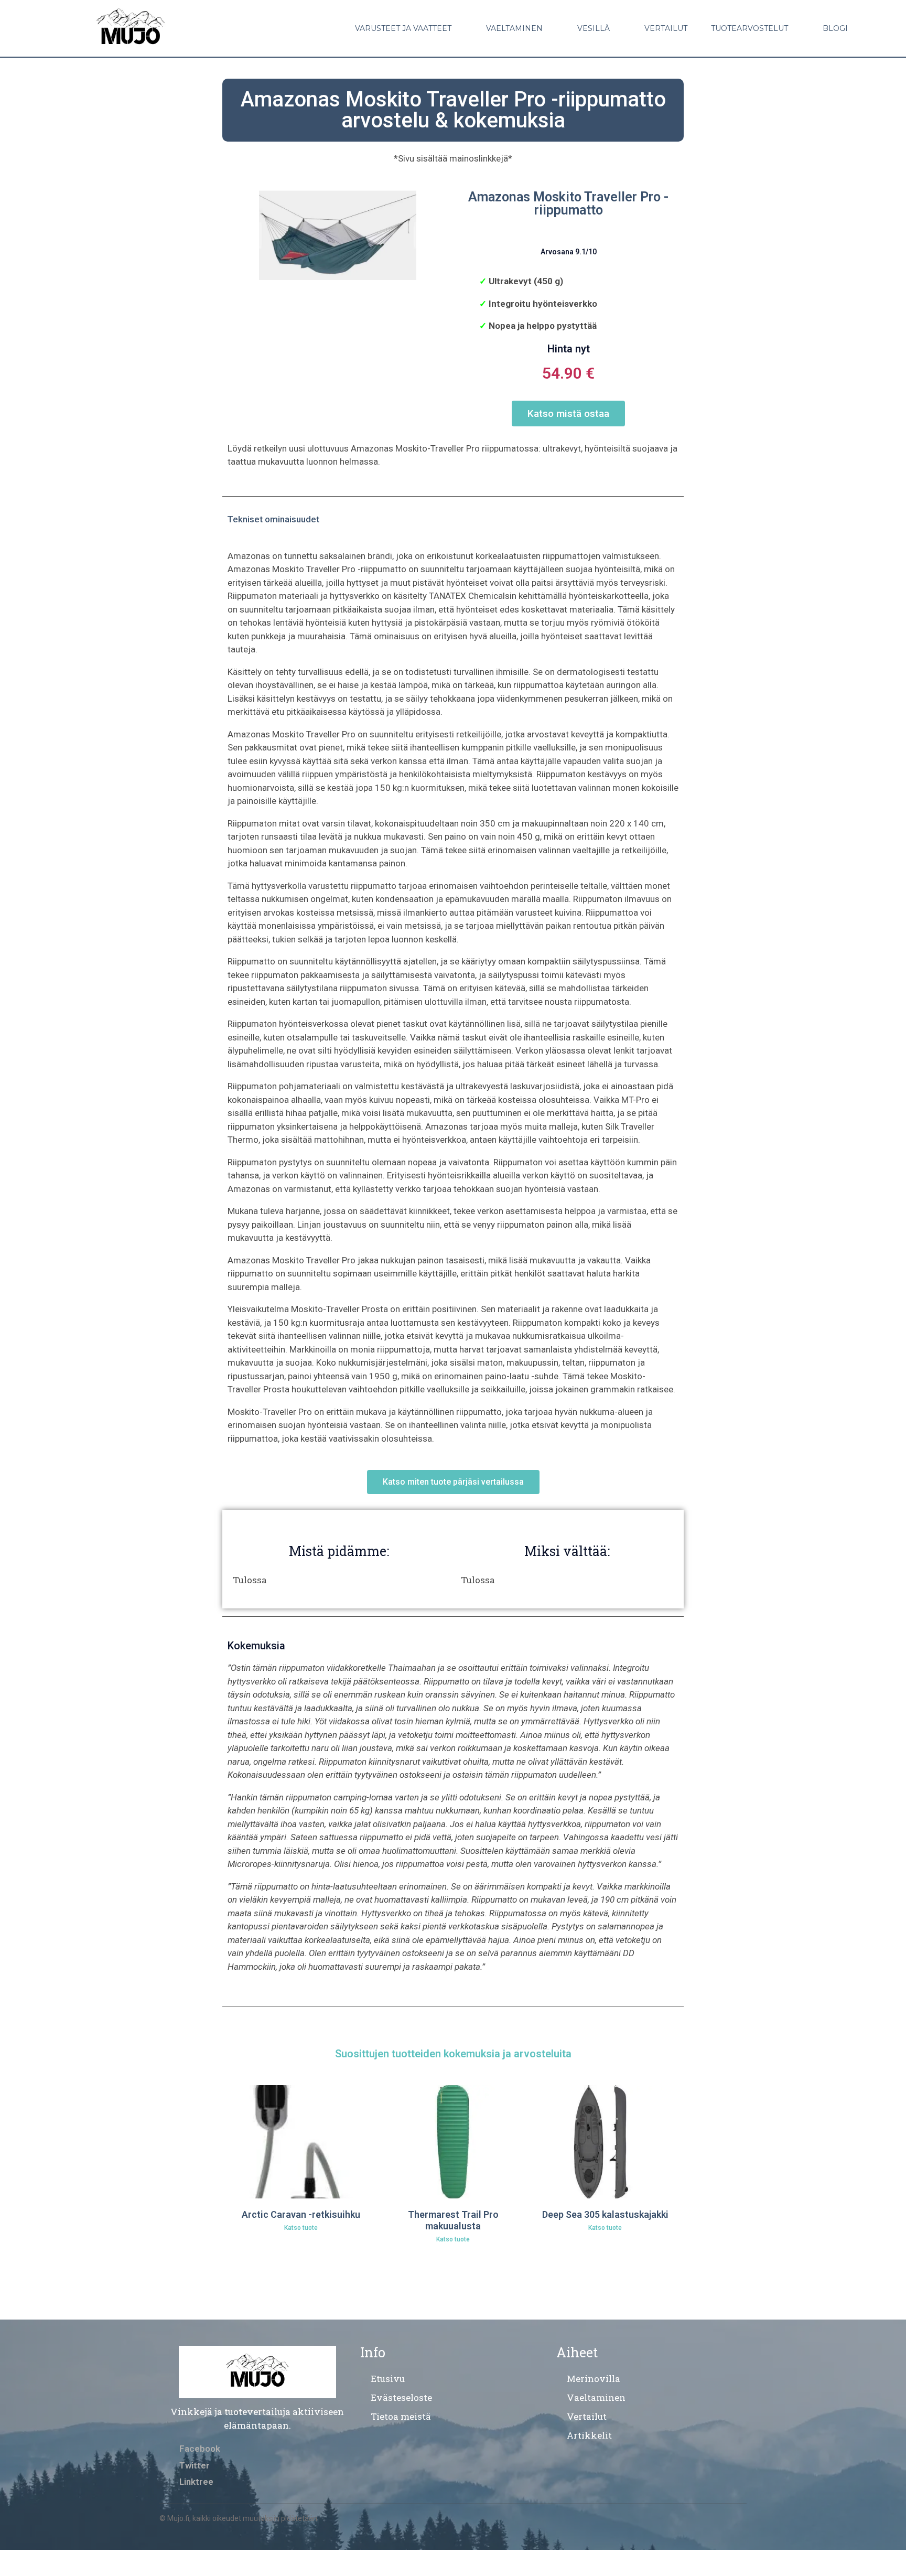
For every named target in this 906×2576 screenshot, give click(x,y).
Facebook (200, 2449)
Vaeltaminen (514, 28)
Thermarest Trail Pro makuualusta (453, 2220)
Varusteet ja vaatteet (403, 28)
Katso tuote (301, 2228)
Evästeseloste (401, 2397)
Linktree (196, 2482)
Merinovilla (594, 2379)
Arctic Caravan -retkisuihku (301, 2214)
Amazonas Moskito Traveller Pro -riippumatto (568, 203)
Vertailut (666, 28)
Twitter (195, 2465)
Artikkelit (589, 2435)
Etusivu (388, 2379)
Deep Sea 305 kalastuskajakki (605, 2214)
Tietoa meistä (401, 2416)
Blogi (835, 28)
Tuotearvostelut (749, 28)
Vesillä (594, 28)
